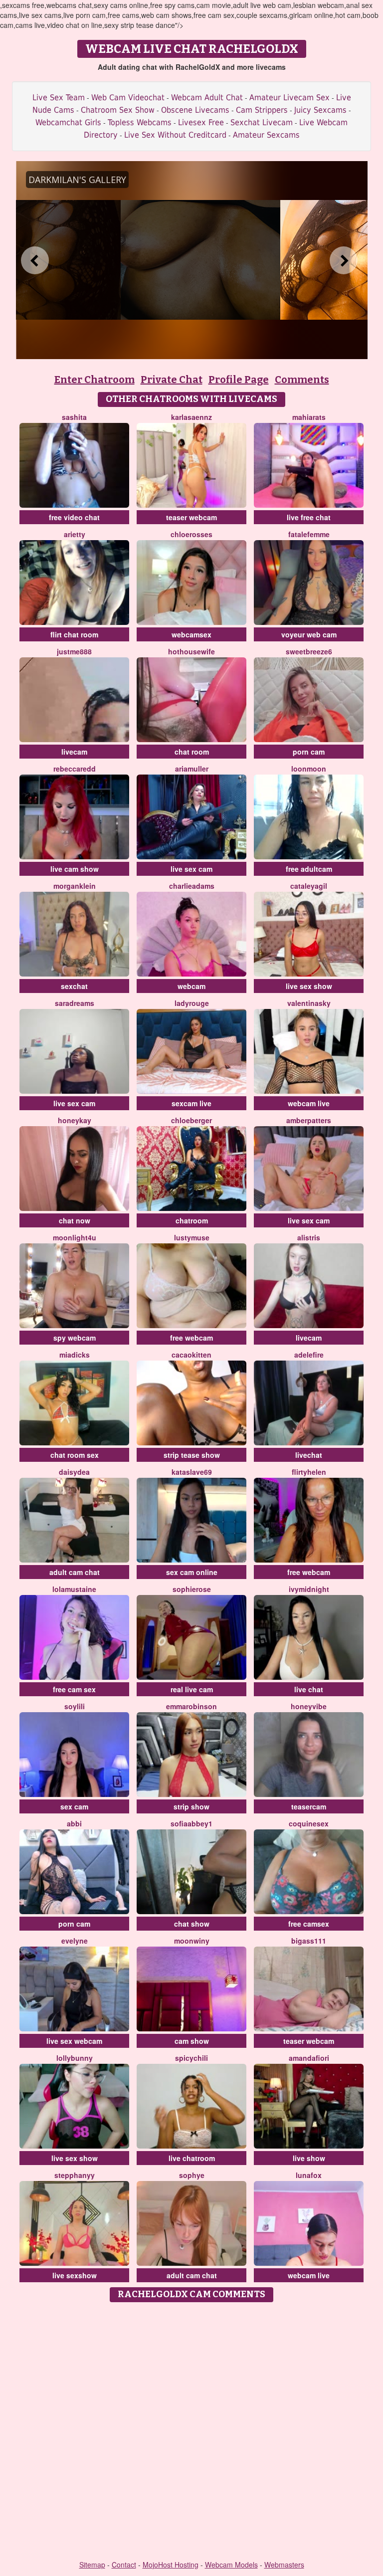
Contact (124, 2565)
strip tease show (192, 1455)
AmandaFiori (309, 2058)
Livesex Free (201, 122)
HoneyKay (75, 1120)
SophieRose (192, 1589)
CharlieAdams (192, 886)
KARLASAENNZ (191, 417)
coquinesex (309, 1823)
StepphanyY (75, 2175)
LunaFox (309, 2175)
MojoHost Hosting (171, 2565)
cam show (192, 2041)
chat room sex (75, 1455)
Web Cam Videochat (128, 98)
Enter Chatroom (95, 380)
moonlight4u (75, 1237)
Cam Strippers (262, 110)
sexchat (74, 986)
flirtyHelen (309, 1472)
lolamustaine (74, 1589)
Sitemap (92, 2565)
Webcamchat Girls (68, 122)
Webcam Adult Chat (207, 98)
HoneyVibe (309, 1706)
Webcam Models (231, 2565)
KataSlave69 (192, 1472)
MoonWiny (192, 1941)
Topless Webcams (140, 122)
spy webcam (75, 1338)
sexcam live (191, 1103)
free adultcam (309, 869)
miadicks (75, 1355)
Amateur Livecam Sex (289, 98)
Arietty (75, 534)
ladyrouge (192, 1003)
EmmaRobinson (191, 1706)
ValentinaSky (309, 1003)
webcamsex (191, 634)
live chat (309, 1689)
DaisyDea (74, 1472)
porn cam (309, 752)
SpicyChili (191, 2058)
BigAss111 (309, 1941)
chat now (75, 1220)
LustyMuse (192, 1237)
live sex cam (191, 869)
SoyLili (75, 1706)
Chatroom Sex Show (118, 110)
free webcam (191, 1338)
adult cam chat (75, 1572)
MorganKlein (75, 886)
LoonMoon (309, 769)
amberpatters (309, 1120)
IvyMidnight (309, 1589)
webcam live (309, 1103)
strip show (191, 1806)
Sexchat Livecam (262, 122)
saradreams (75, 1003)
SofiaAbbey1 (191, 1823)
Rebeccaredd (75, 769)
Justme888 (74, 651)
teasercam (309, 1806)
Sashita (74, 417)
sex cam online (192, 1572)
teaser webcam (191, 517)
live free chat (309, 517)
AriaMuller (192, 769)
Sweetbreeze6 (309, 651)
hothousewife (191, 651)
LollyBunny (75, 2058)
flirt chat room (74, 634)
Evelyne (75, 1941)
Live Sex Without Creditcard (175, 135)
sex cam (74, 1806)
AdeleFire (309, 1355)
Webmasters (284, 2565)
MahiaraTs (309, 417)
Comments (302, 380)
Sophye (192, 2175)
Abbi (74, 1823)
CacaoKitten (191, 1355)
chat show (192, 1924)
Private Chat (172, 380)
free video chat (74, 517)
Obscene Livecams (195, 110)
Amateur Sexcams (266, 135)
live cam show (75, 869)
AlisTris (309, 1237)
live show (309, 2158)
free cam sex (74, 1689)
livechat (309, 1455)
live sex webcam (74, 2041)
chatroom (192, 1220)
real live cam (192, 1689)
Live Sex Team (59, 98)
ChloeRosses (191, 534)
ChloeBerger (191, 1120)
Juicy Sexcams (320, 110)
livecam (74, 752)
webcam (191, 986)
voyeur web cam (309, 634)
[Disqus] (192, 2432)
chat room (192, 752)
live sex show (309, 986)
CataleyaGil (309, 886)
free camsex (309, 1924)
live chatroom (192, 2158)
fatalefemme (309, 534)
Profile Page (239, 380)
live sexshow (75, 2275)
